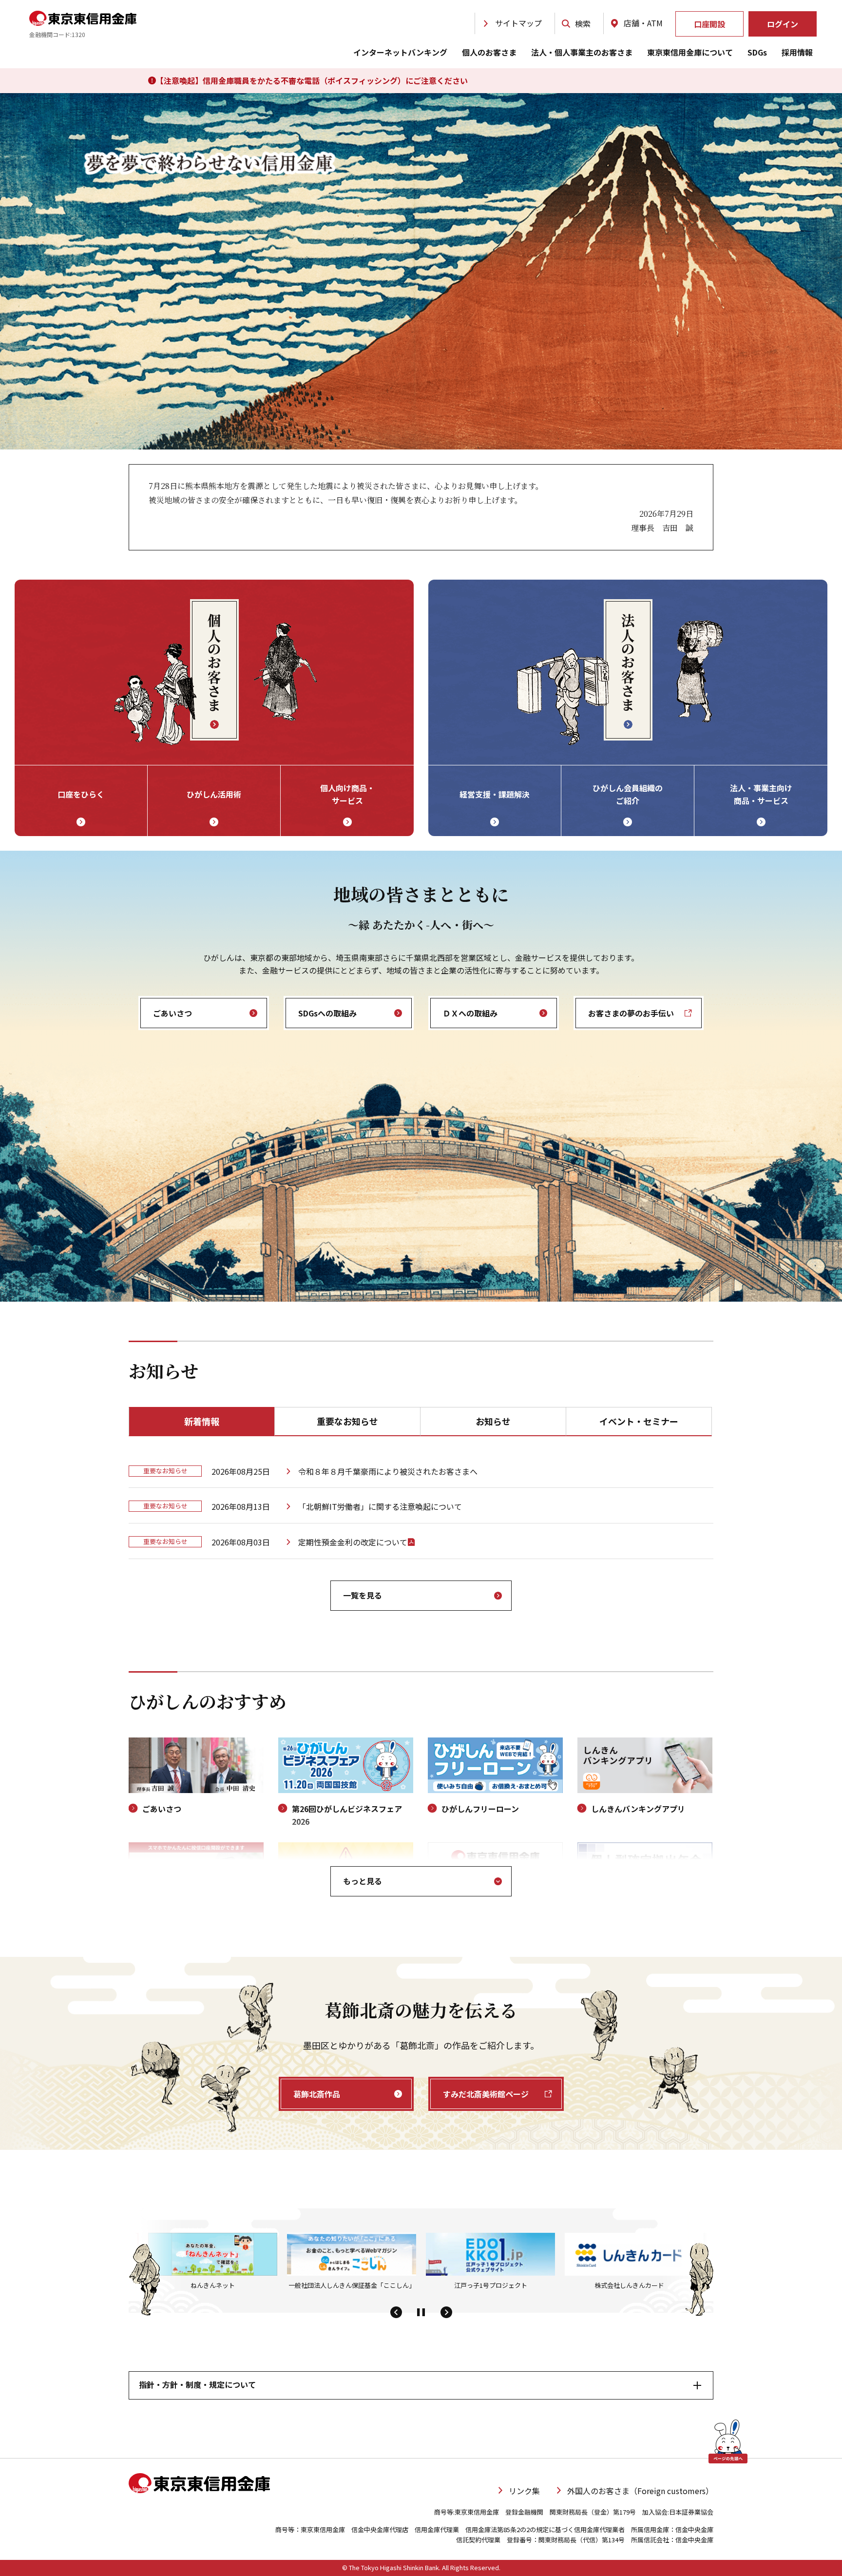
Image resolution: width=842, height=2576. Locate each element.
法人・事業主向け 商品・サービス (761, 794)
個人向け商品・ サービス (347, 794)
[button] (396, 2313)
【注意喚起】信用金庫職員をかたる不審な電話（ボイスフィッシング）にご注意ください (312, 80)
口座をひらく (81, 794)
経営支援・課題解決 (495, 794)
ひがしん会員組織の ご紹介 (628, 794)
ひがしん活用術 (214, 794)
